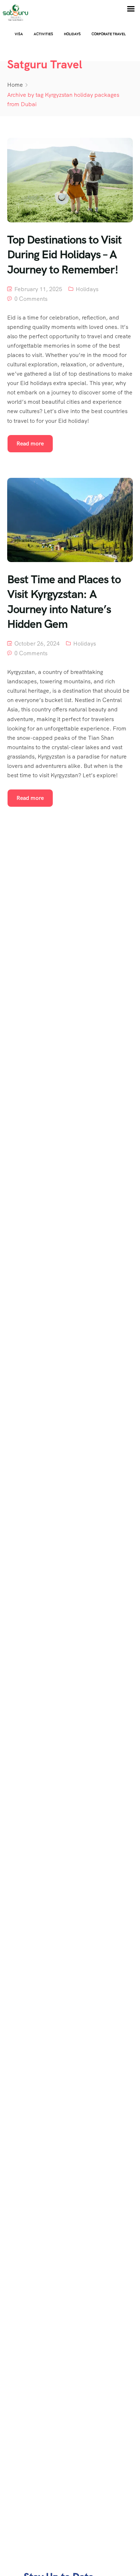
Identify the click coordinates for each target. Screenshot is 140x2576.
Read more (30, 443)
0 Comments (31, 299)
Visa (19, 34)
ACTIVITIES (43, 34)
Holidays (72, 34)
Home (15, 85)
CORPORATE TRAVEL (109, 34)
